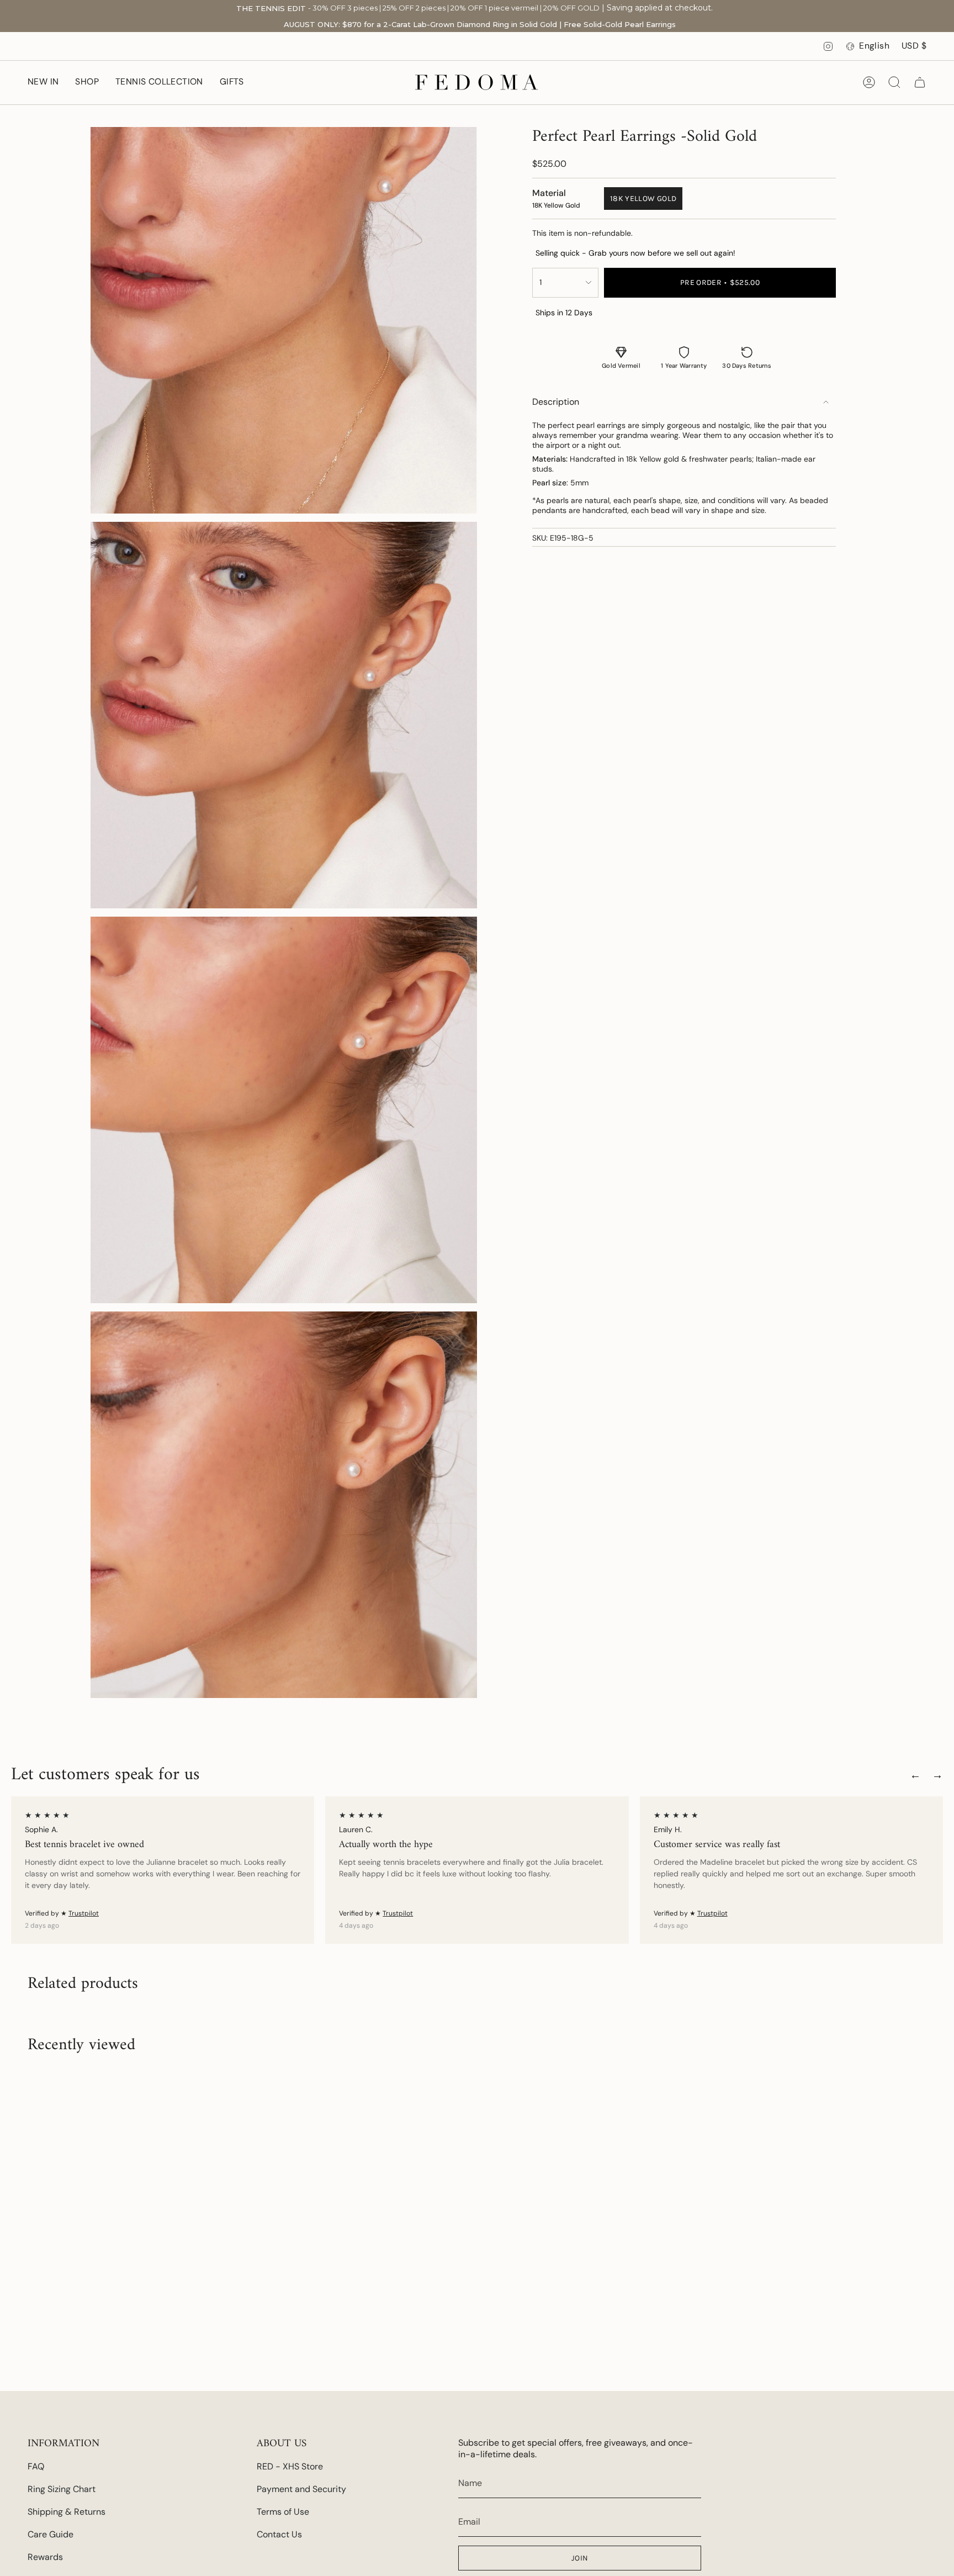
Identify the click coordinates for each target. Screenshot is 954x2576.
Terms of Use (283, 2512)
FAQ (36, 2466)
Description (556, 402)
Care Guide (51, 2534)
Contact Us (279, 2534)
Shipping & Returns (67, 2512)
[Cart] (920, 82)
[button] (87, 83)
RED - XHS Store (290, 2466)
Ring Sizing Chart (62, 2489)
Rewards (45, 2557)
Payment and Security (301, 2489)
